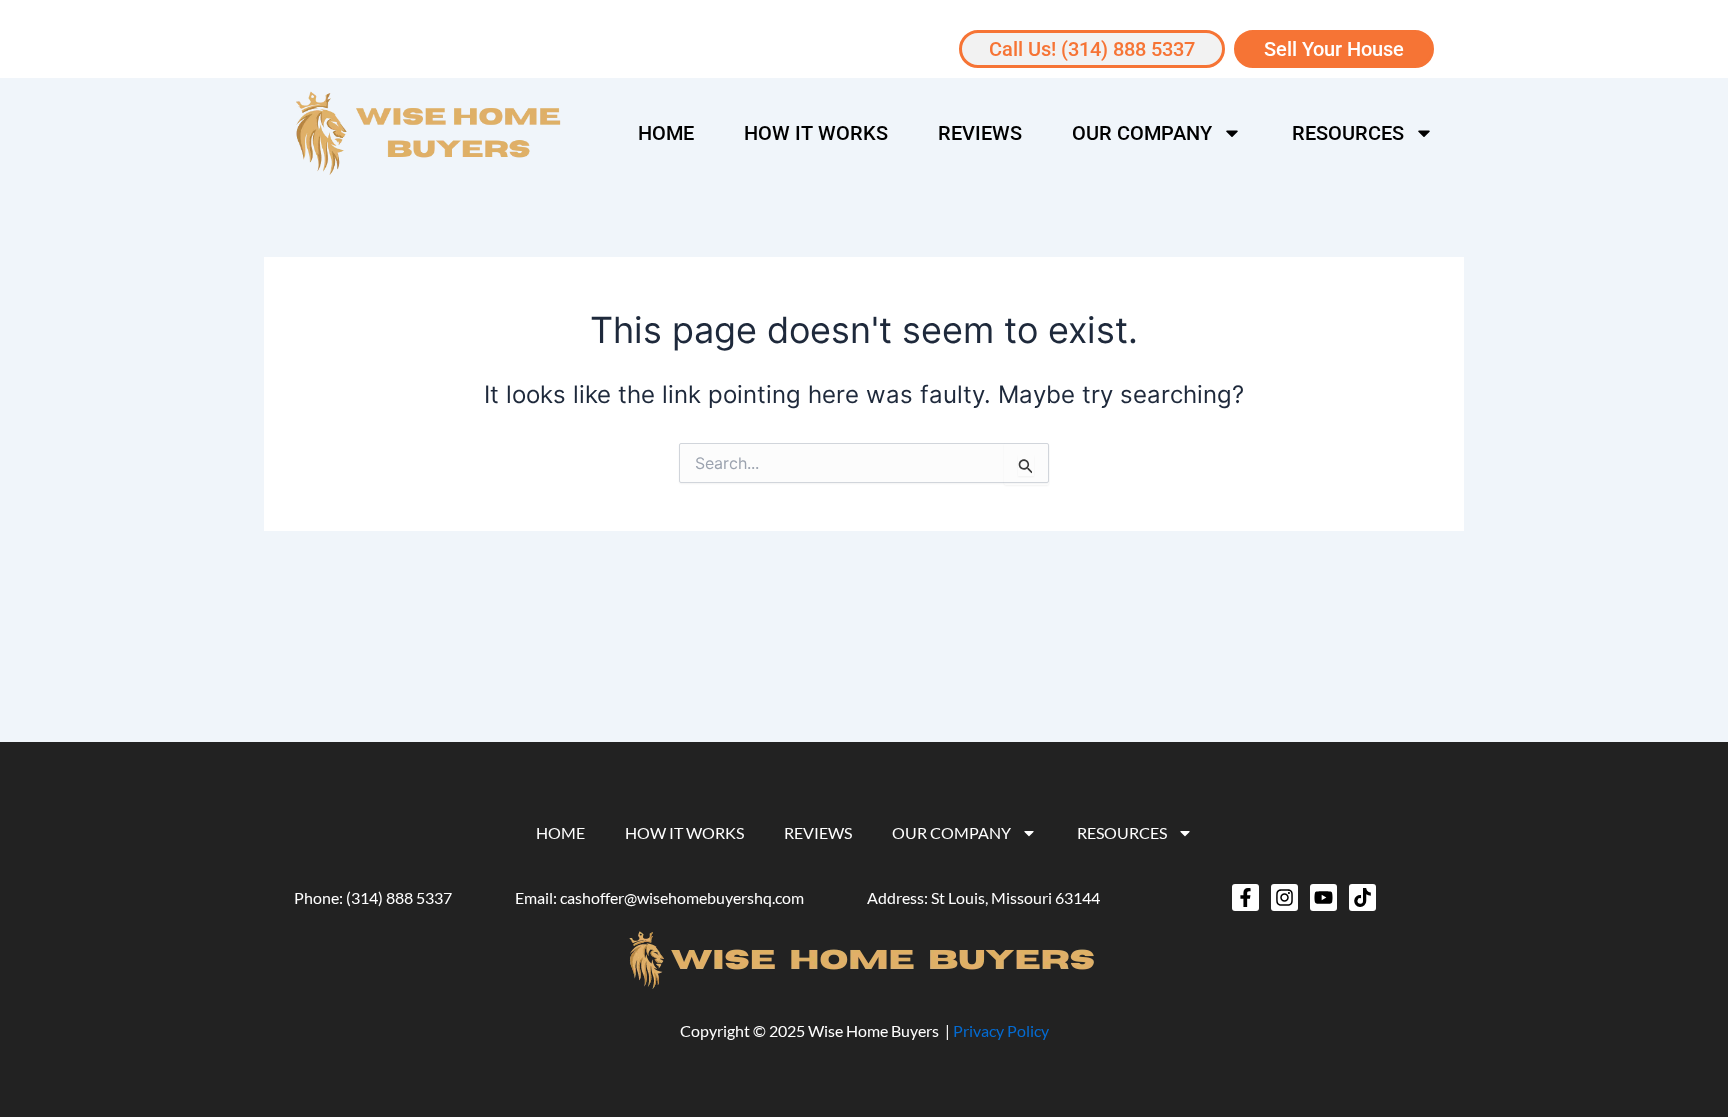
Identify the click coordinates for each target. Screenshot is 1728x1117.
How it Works (816, 133)
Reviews (980, 133)
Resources (1348, 133)
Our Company (1142, 133)
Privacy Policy (1001, 1030)
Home (666, 133)
